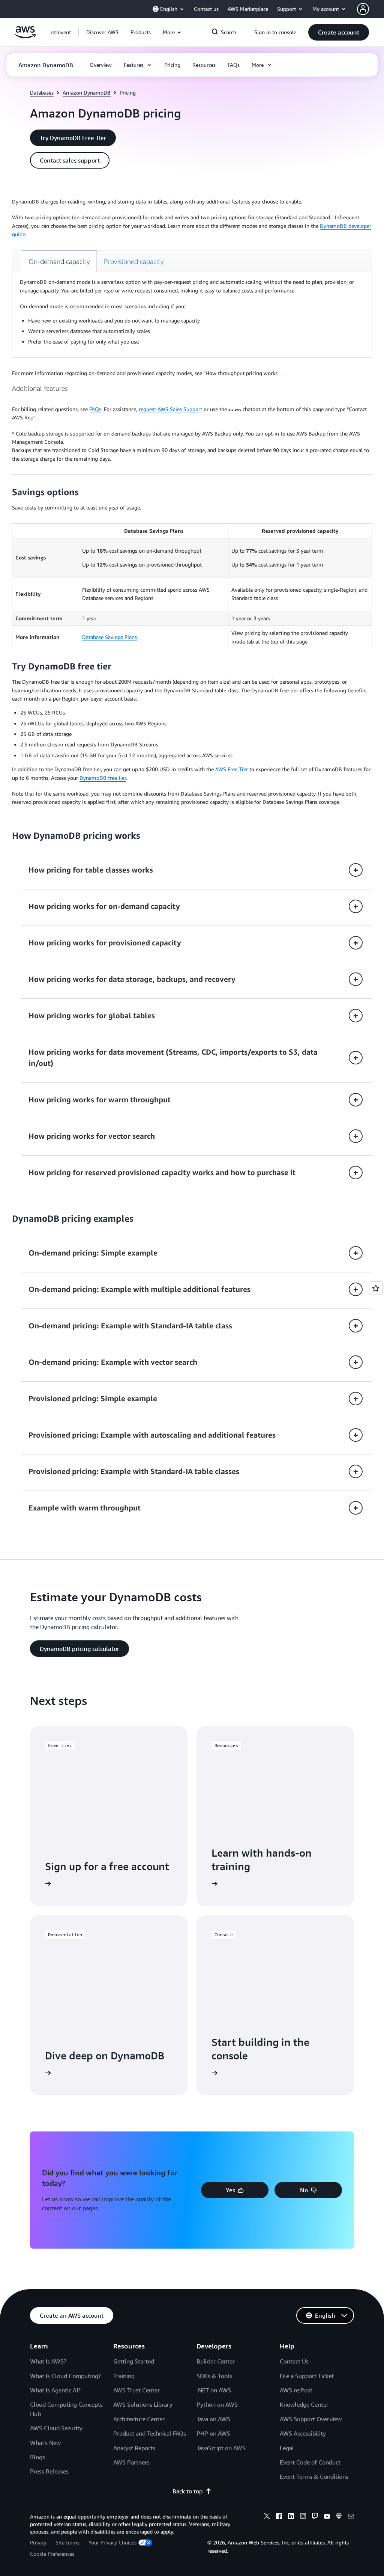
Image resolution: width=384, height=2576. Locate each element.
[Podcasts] (339, 2517)
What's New (45, 2443)
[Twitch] (315, 2517)
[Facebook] (279, 2517)
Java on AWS (213, 2419)
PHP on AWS (213, 2433)
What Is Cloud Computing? (65, 2376)
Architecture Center (139, 2419)
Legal (287, 2448)
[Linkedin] (291, 2517)
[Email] (351, 2517)
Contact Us (294, 2361)
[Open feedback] (376, 1288)
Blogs (37, 2457)
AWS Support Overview (311, 2419)
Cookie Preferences (52, 2554)
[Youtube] (327, 2517)
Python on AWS (217, 2404)
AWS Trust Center (136, 2390)
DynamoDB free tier (103, 778)
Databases (42, 93)
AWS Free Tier (232, 769)
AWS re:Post (296, 2390)
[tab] (59, 261)
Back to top (187, 2491)
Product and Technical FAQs (150, 2433)
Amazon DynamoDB (87, 93)
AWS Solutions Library (143, 2404)
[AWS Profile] (363, 9)
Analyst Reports (134, 2448)
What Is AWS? (48, 2361)
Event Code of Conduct (310, 2462)
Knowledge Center (304, 2404)
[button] (102, 32)
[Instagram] (303, 2517)
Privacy (38, 2542)
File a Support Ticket (307, 2376)
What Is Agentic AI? (55, 2390)
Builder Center (216, 2361)
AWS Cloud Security (56, 2428)
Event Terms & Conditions (314, 2477)
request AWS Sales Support (170, 409)
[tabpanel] (192, 312)
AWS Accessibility (303, 2433)
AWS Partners (131, 2462)
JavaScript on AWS (221, 2448)
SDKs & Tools (214, 2376)
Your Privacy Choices (112, 2542)
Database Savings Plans (109, 637)
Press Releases (49, 2471)
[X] (267, 2517)
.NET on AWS (214, 2390)
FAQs (95, 409)
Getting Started (134, 2361)
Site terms (67, 2542)
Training (124, 2376)
